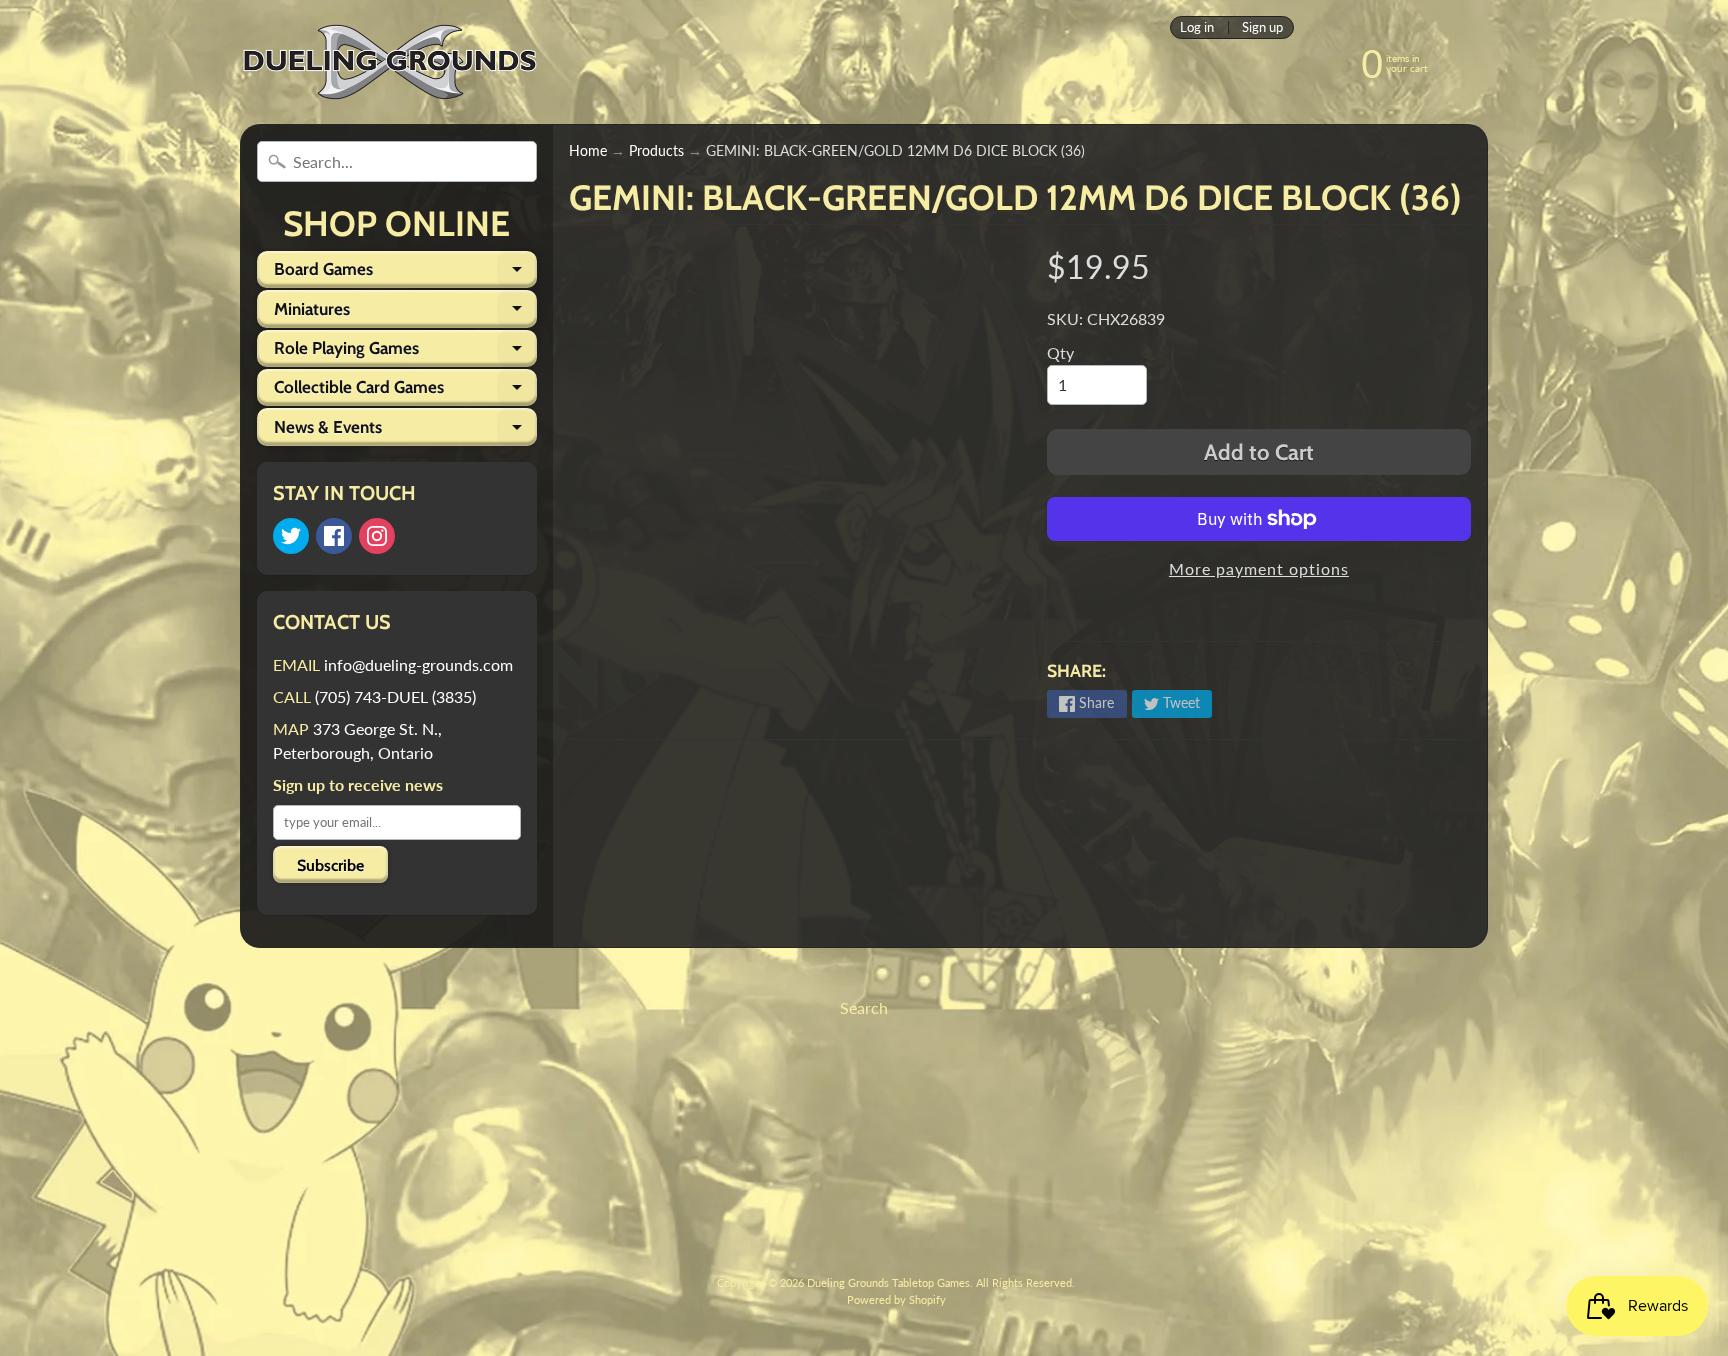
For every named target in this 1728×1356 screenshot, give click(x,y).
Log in (1197, 27)
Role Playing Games (405, 352)
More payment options (1259, 568)
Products (656, 151)
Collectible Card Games (405, 391)
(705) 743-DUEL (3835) (395, 696)
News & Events (405, 431)
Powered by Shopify (896, 1299)
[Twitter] (291, 536)
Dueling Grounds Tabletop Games (888, 1282)
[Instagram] (377, 536)
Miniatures (405, 313)
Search (864, 1007)
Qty (1060, 352)
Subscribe (330, 865)
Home (588, 151)
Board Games (405, 273)
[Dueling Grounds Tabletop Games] (390, 62)
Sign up (1262, 27)
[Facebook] (334, 536)
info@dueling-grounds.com (418, 664)
